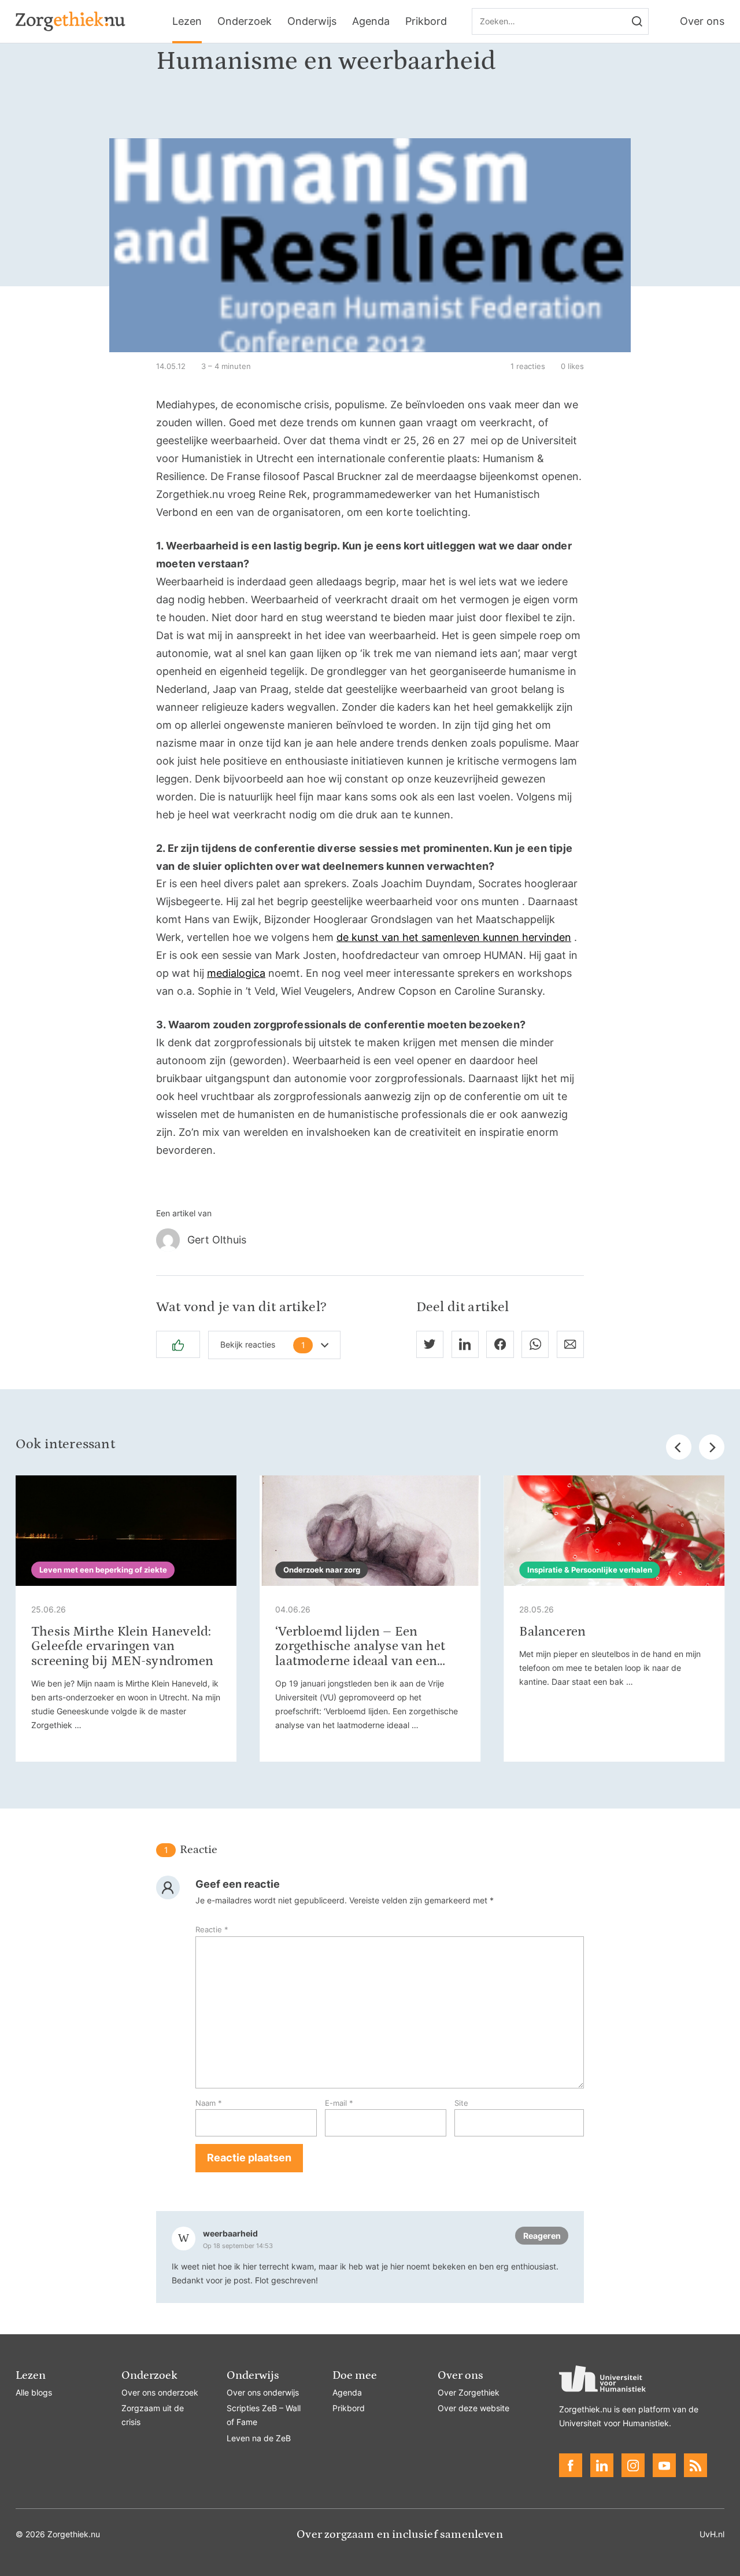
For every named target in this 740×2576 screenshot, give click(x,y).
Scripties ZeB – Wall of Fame (264, 2415)
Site (461, 2103)
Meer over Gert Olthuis (370, 1240)
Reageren (542, 2236)
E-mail (339, 2103)
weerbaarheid (230, 2233)
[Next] (712, 1447)
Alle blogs (34, 2392)
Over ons (702, 21)
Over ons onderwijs (263, 2392)
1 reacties (528, 366)
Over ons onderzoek (160, 2392)
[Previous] (679, 1447)
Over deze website (473, 2408)
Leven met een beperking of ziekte (103, 1570)
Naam (209, 2103)
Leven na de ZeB (259, 2438)
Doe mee (355, 2375)
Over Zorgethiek (469, 2392)
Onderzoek (245, 21)
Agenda (371, 21)
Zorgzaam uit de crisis (153, 2415)
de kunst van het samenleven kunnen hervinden (454, 937)
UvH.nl (712, 2534)
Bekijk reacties (263, 1345)
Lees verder (126, 1619)
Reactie (212, 1929)
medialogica (236, 973)
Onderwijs (312, 21)
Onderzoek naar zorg (322, 1570)
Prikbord (426, 21)
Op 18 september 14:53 (238, 2246)
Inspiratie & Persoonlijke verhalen (590, 1570)
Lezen (187, 21)
